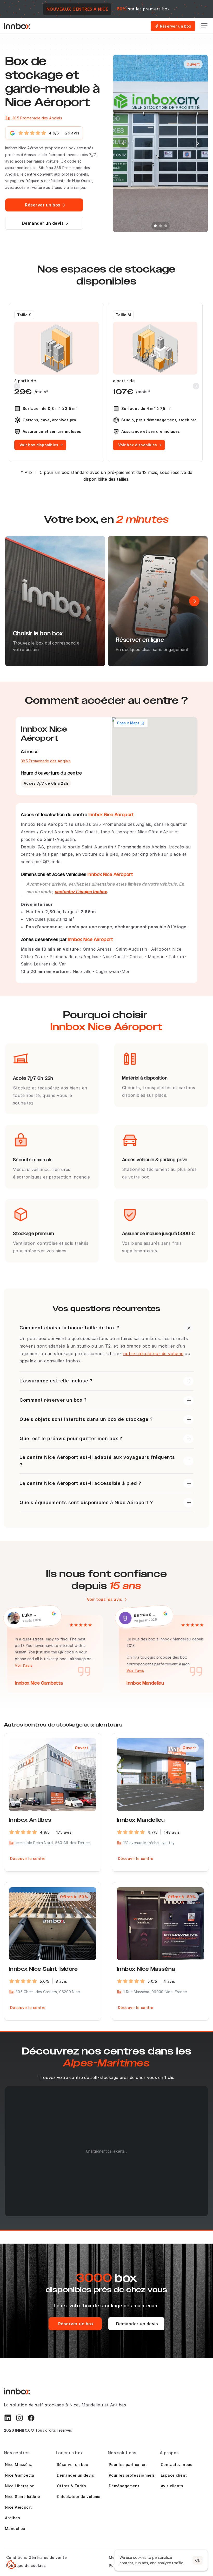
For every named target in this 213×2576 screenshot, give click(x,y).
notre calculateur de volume (153, 1354)
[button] (100, 2170)
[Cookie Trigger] (11, 2565)
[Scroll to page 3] (166, 226)
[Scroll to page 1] (155, 226)
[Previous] (123, 143)
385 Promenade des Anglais (37, 118)
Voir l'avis (18, 1665)
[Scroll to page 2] (161, 226)
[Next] (197, 143)
